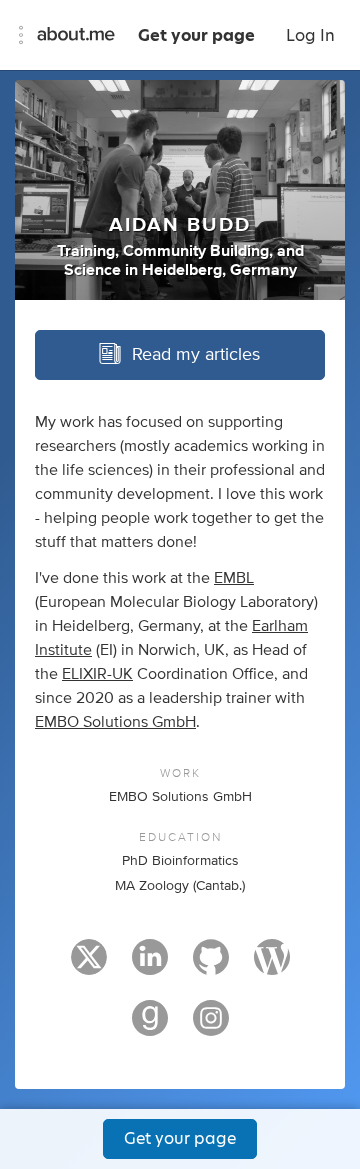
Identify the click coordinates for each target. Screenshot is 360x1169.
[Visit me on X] (89, 966)
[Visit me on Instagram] (211, 1027)
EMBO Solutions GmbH (115, 722)
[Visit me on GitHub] (211, 966)
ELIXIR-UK (97, 674)
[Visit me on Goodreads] (150, 1027)
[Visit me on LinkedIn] (150, 966)
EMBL (234, 578)
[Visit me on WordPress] (272, 966)
